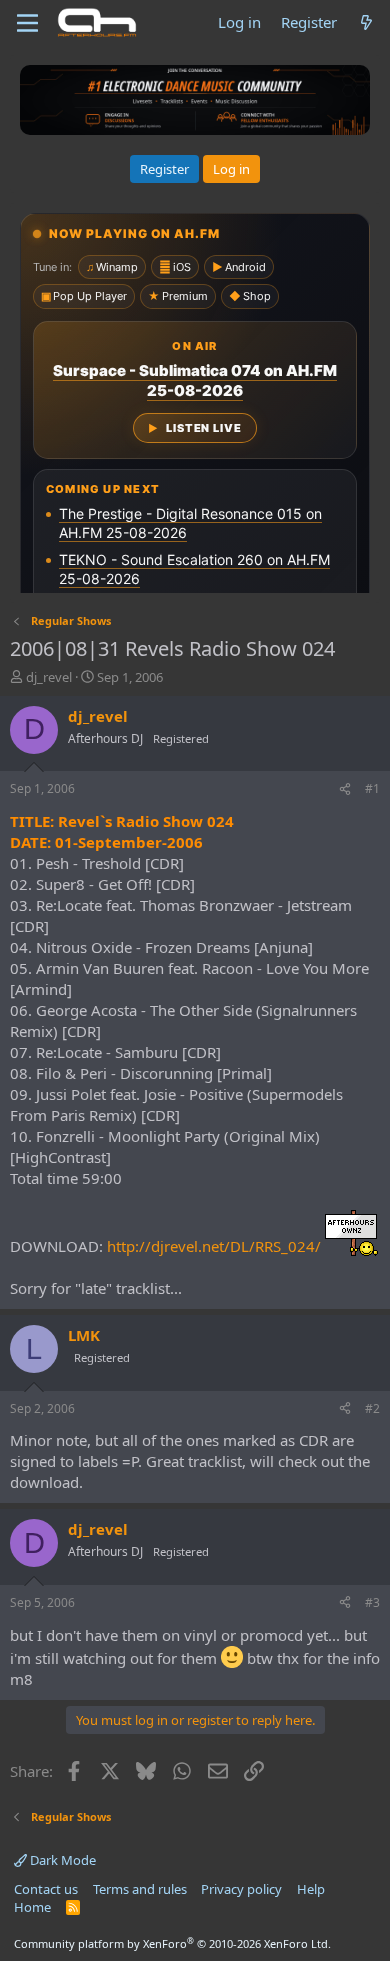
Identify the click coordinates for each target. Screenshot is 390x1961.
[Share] (345, 789)
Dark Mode (61, 1860)
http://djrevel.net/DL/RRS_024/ (214, 1246)
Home (32, 1907)
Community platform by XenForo (172, 1943)
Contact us (46, 1889)
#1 (372, 788)
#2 (372, 1408)
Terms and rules (140, 1889)
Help (311, 1889)
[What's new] (366, 22)
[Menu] (27, 23)
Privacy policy (241, 1889)
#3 (372, 1602)
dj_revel (49, 677)
